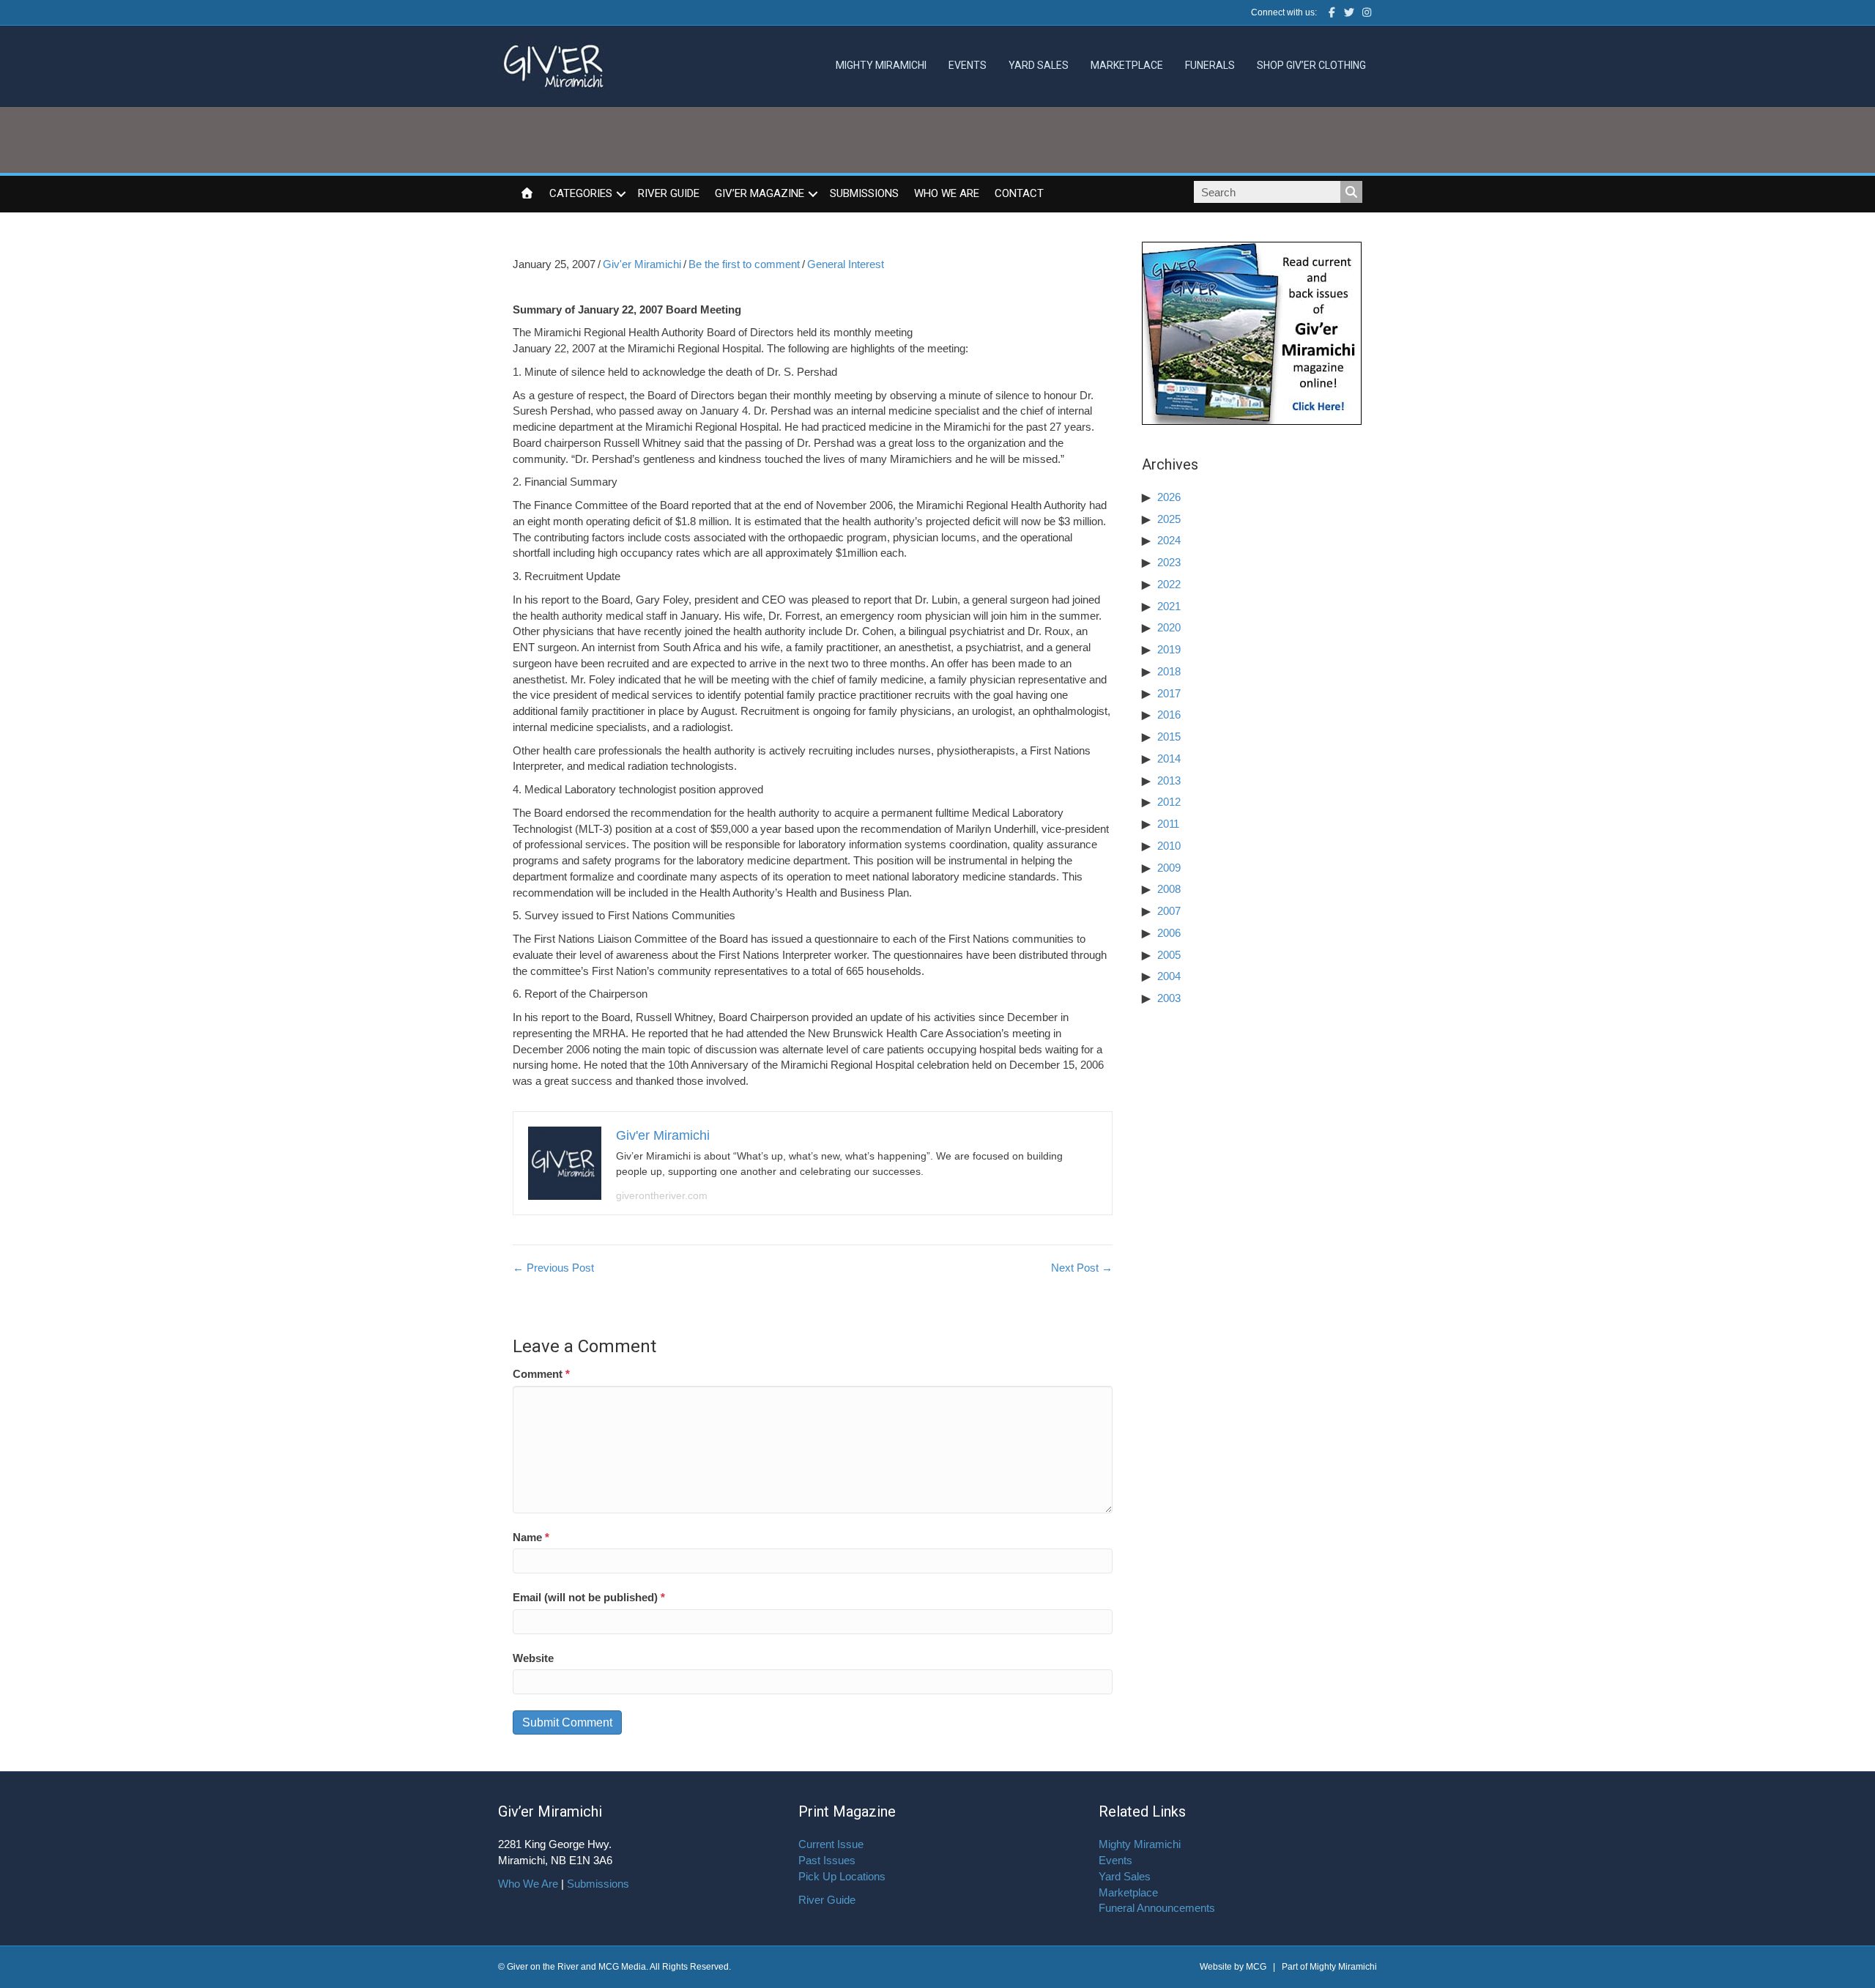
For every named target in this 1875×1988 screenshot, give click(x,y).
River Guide (669, 193)
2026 (1169, 497)
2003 (1169, 998)
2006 (1169, 933)
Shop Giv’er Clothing (1311, 65)
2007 (1169, 911)
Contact (1019, 193)
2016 (1169, 715)
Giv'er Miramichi (642, 264)
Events (968, 65)
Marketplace (1127, 65)
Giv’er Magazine (760, 193)
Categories (581, 193)
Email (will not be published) (589, 1597)
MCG (1256, 1967)
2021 (1169, 606)
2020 (1169, 627)
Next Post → (1082, 1268)
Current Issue (831, 1844)
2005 (1169, 955)
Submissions (864, 193)
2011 (1168, 824)
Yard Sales (1039, 65)
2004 (1169, 976)
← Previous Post (553, 1268)
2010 (1169, 846)
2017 (1169, 693)
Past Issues (827, 1860)
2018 (1169, 671)
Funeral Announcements (1157, 1908)
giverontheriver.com (662, 1195)
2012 (1169, 802)
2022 (1169, 584)
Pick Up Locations (842, 1876)
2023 (1169, 562)
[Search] (1351, 192)
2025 (1169, 519)
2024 (1169, 540)
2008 (1169, 889)
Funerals (1210, 65)
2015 (1169, 737)
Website (533, 1658)
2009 (1169, 868)
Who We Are (947, 193)
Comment (541, 1374)
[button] (621, 194)
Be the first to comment (744, 264)
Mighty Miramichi (881, 65)
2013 (1169, 780)
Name (531, 1537)
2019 (1169, 649)
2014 (1169, 759)
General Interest (846, 264)
